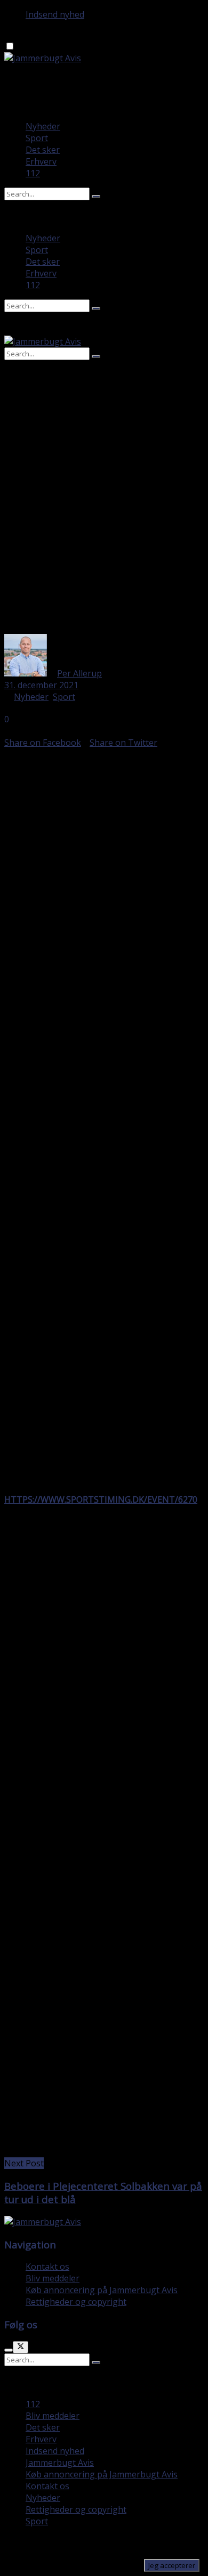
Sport (37, 138)
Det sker (43, 150)
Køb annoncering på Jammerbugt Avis (102, 2290)
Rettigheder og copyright (76, 2302)
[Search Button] (96, 197)
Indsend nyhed (55, 14)
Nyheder (43, 126)
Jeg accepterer (172, 2565)
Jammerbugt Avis (60, 2463)
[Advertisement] (104, 525)
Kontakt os (47, 2267)
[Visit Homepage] (43, 58)
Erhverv (41, 161)
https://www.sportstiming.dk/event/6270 (101, 1499)
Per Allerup (79, 673)
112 (33, 173)
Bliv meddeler (53, 2278)
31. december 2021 (41, 685)
